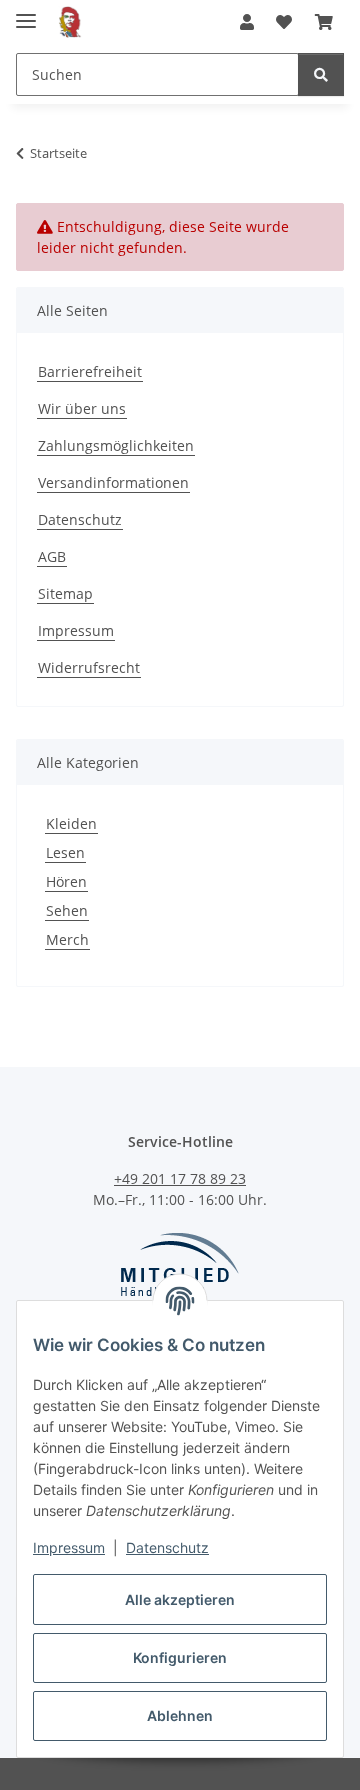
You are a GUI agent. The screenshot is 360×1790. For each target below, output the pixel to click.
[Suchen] (321, 74)
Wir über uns (82, 408)
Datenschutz (167, 1547)
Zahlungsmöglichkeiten (116, 445)
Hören (66, 881)
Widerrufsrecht (89, 667)
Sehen (67, 910)
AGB (52, 556)
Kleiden (71, 823)
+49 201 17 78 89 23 (180, 1178)
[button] (247, 22)
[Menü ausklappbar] (26, 12)
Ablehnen (180, 1715)
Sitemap (65, 593)
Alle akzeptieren (180, 1599)
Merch (67, 939)
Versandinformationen (113, 482)
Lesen (65, 852)
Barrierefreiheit (90, 371)
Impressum (69, 1547)
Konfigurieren (180, 1657)
